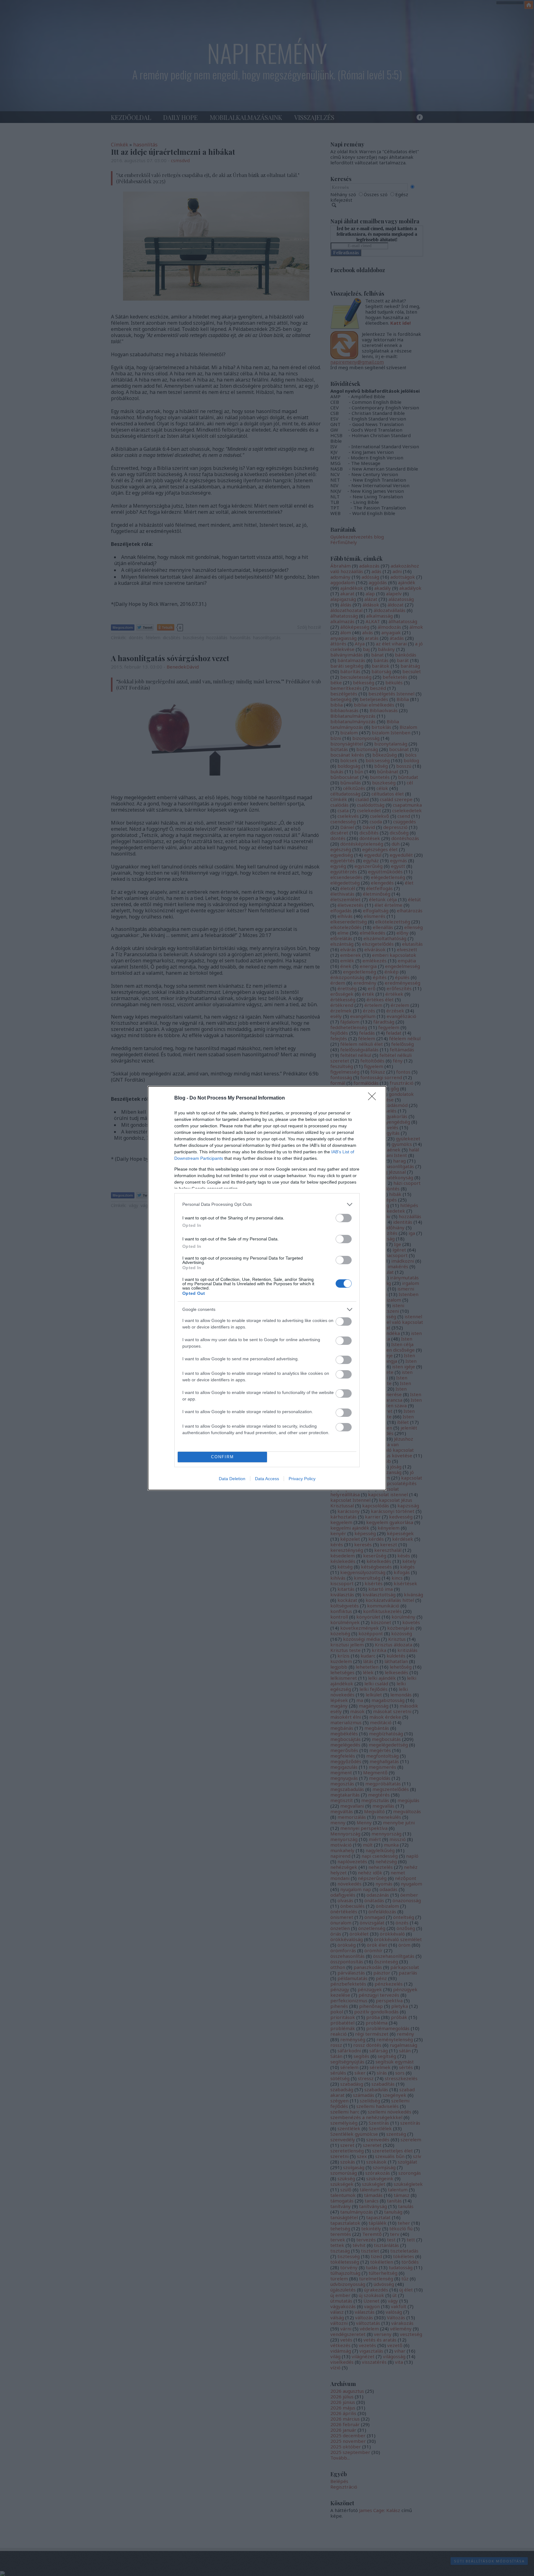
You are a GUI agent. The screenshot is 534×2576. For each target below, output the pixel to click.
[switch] (344, 1218)
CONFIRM (222, 1457)
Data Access (267, 1479)
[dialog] (267, 1288)
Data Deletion (232, 1479)
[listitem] (267, 1204)
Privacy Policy (302, 1479)
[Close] (374, 1098)
